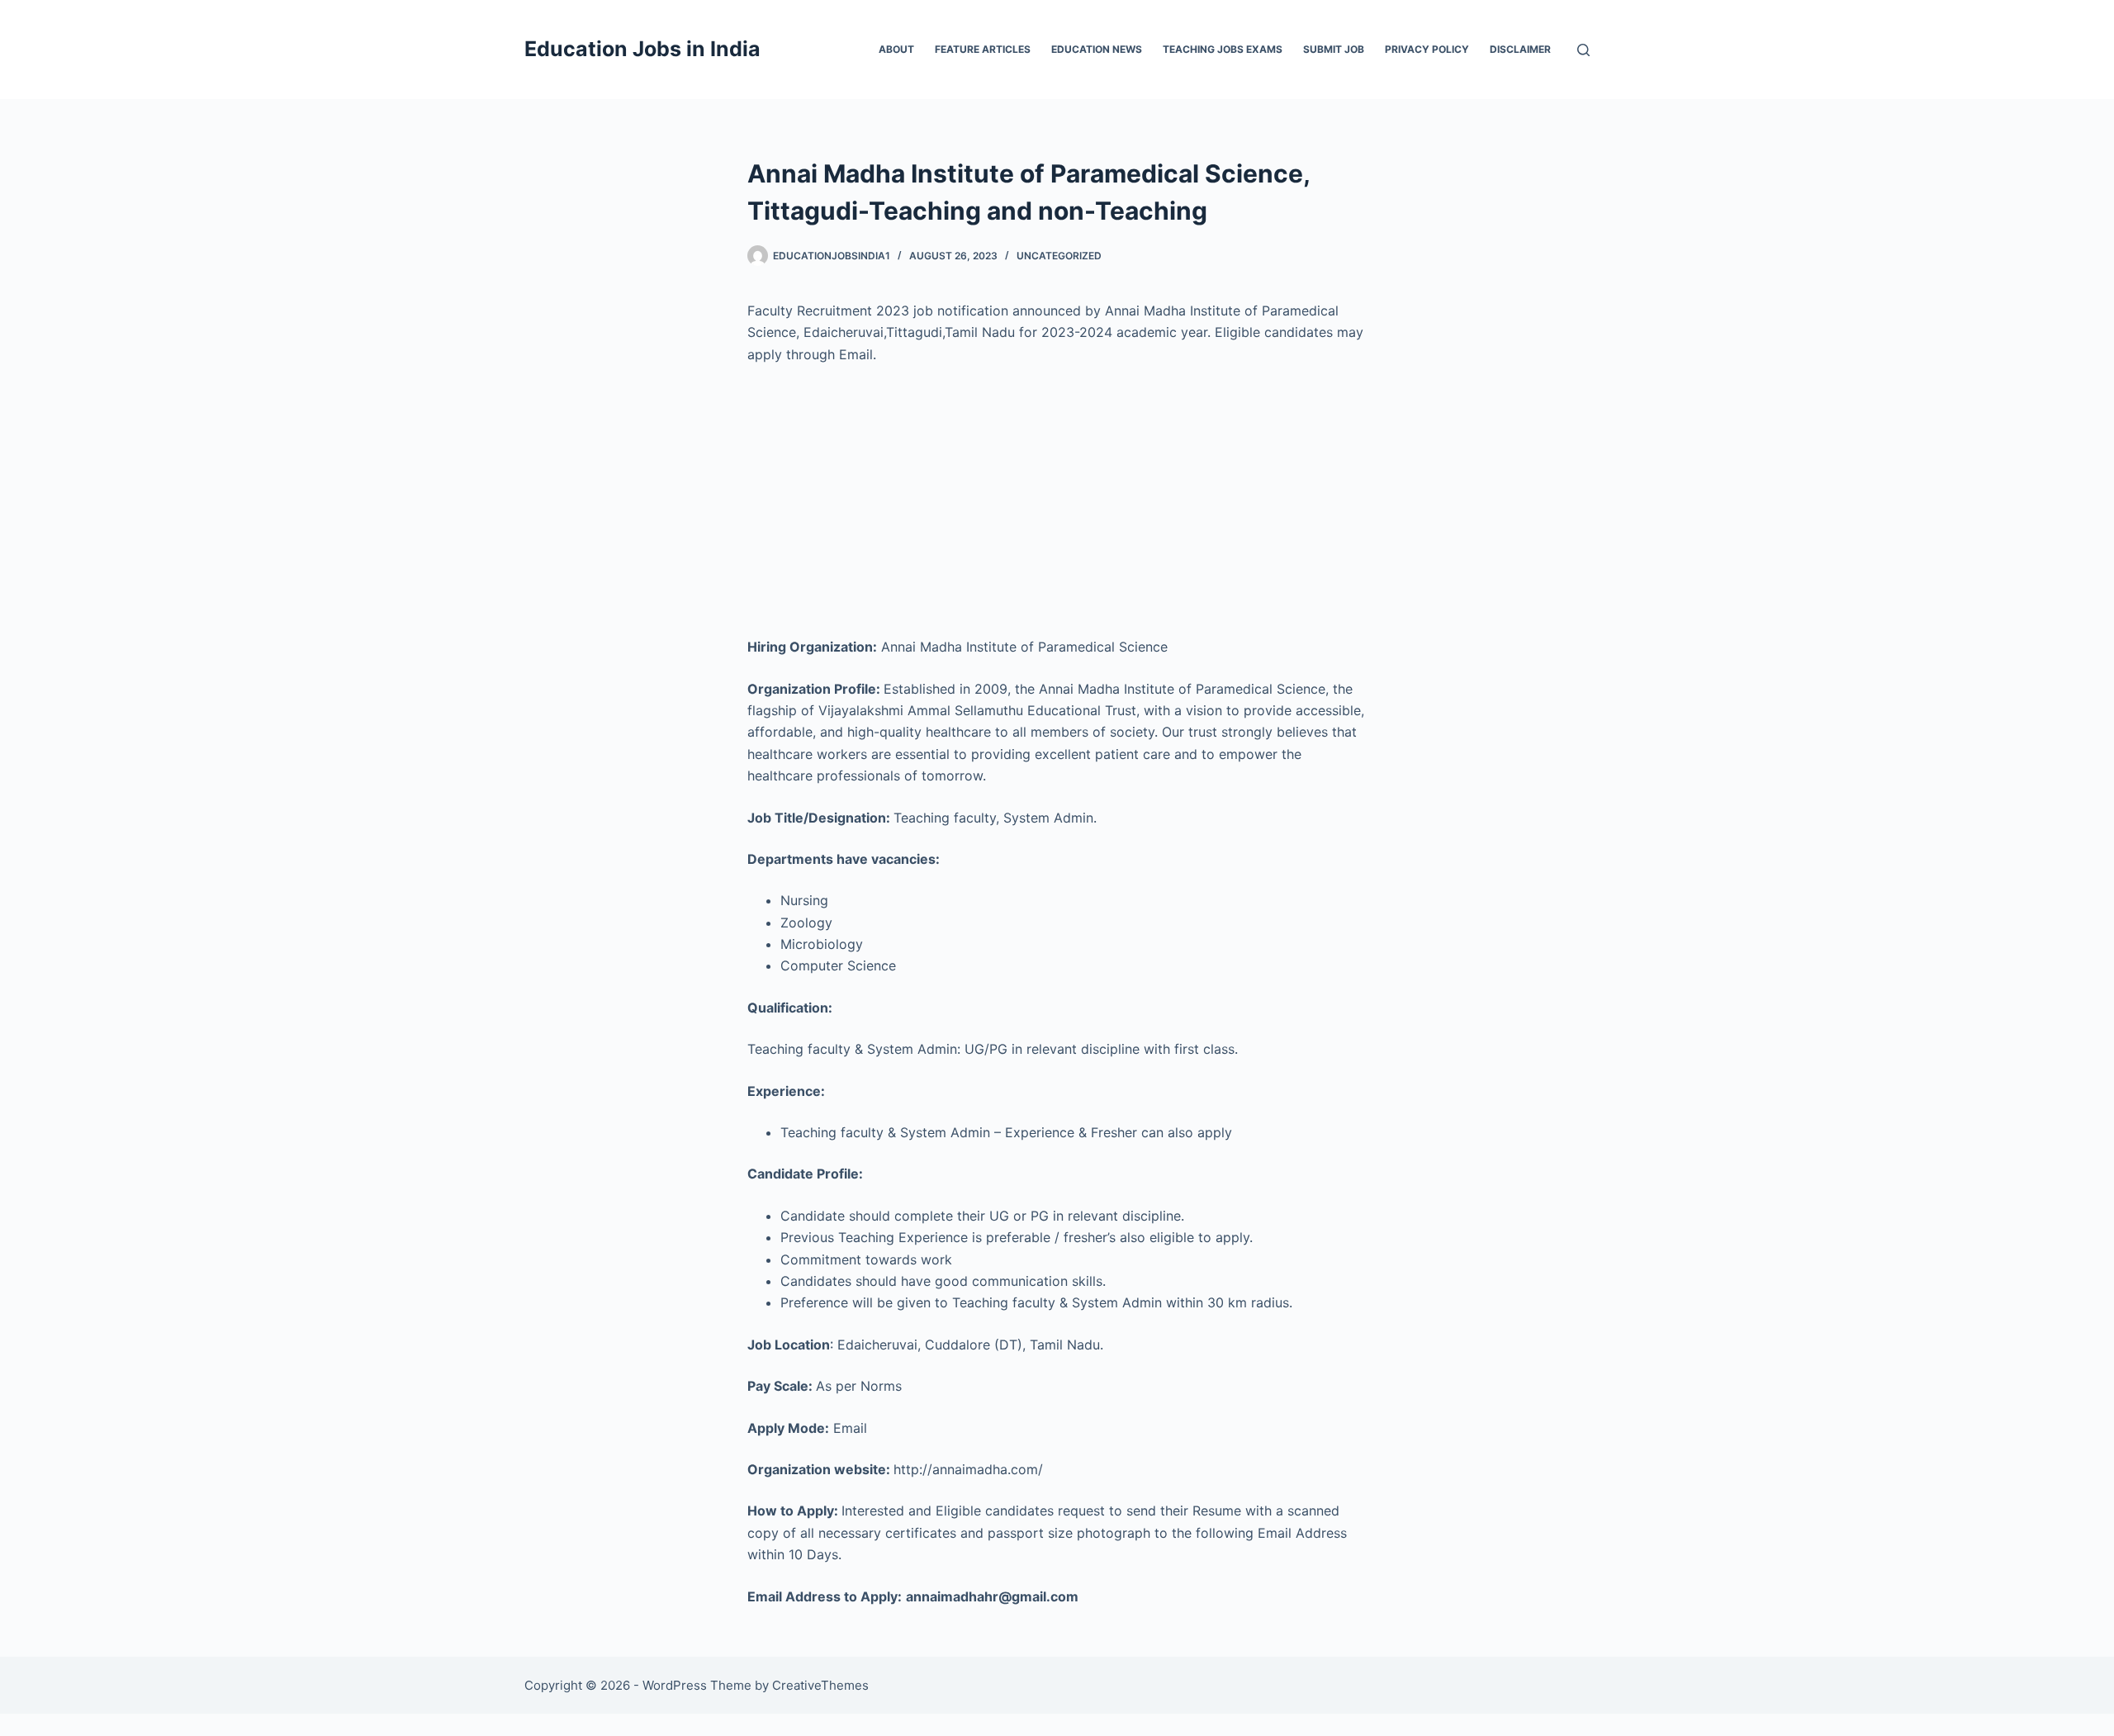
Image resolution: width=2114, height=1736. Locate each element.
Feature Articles (983, 49)
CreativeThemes (820, 1685)
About (896, 49)
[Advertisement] (1057, 500)
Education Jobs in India (642, 49)
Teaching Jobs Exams (1223, 49)
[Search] (1583, 50)
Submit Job (1334, 49)
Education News (1097, 49)
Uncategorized (1059, 256)
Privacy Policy (1427, 49)
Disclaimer (1520, 49)
